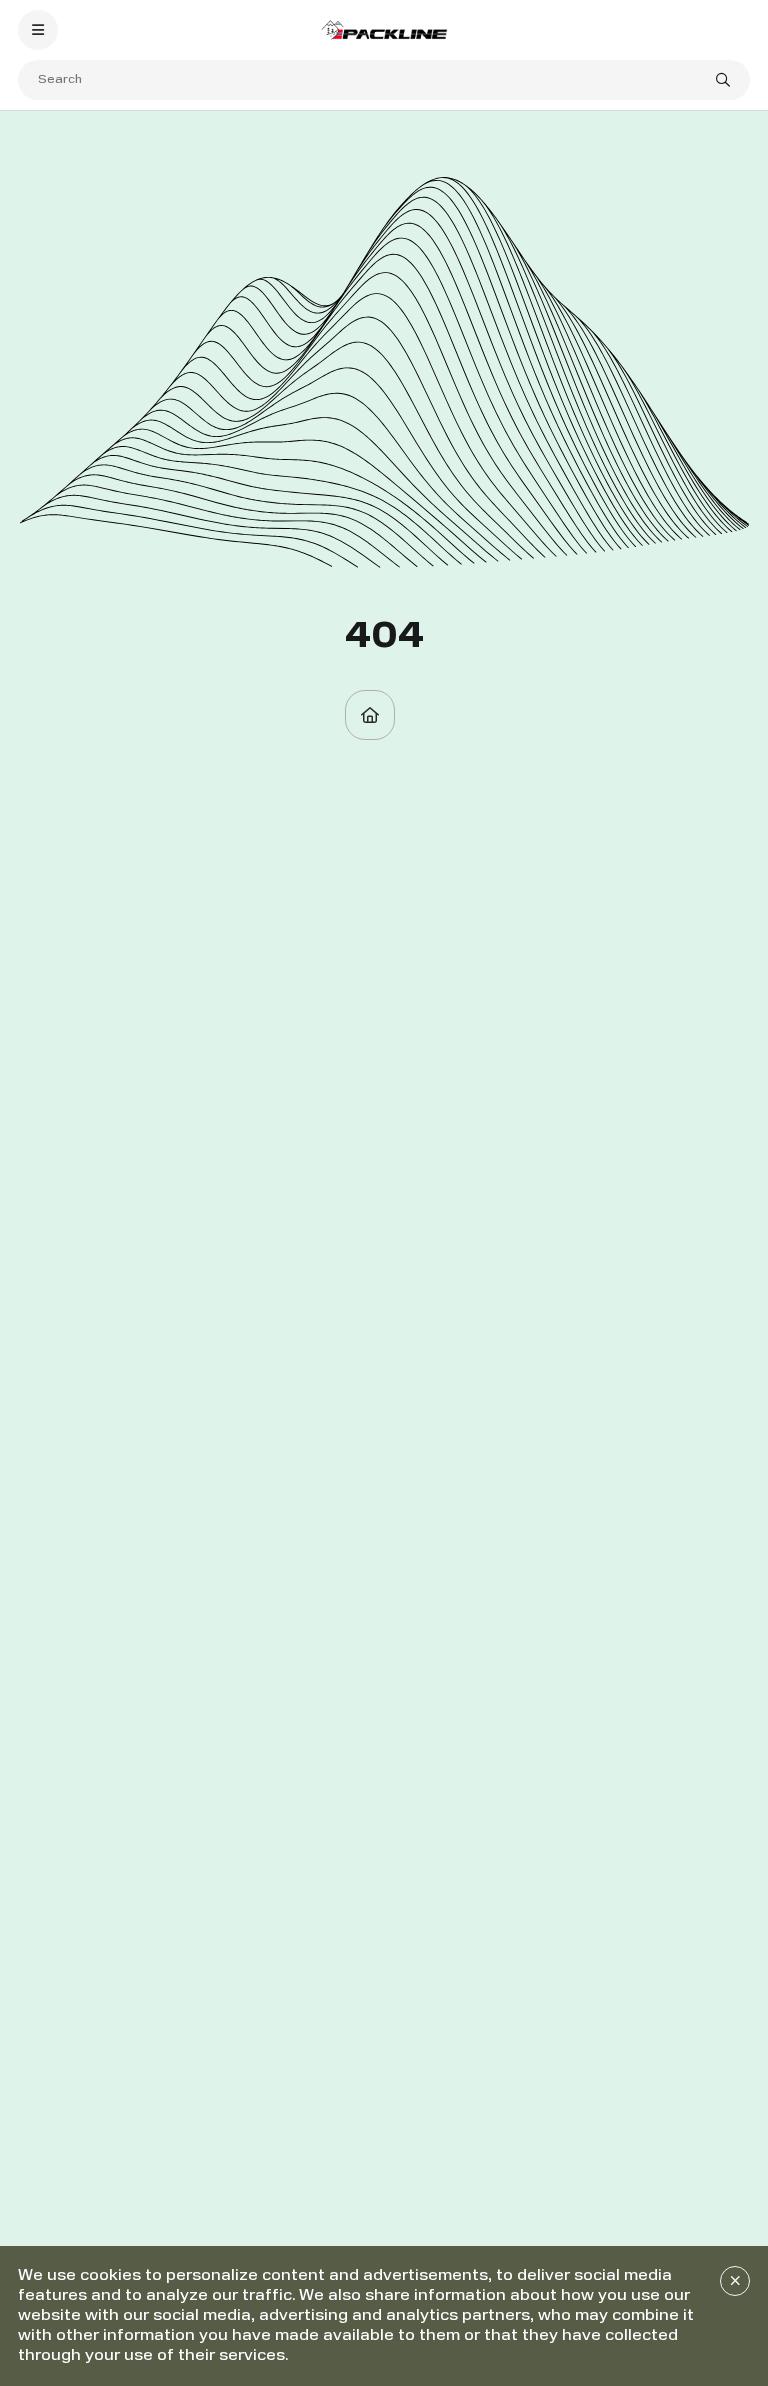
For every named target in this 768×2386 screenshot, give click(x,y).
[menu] (38, 30)
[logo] (384, 29)
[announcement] (735, 2281)
